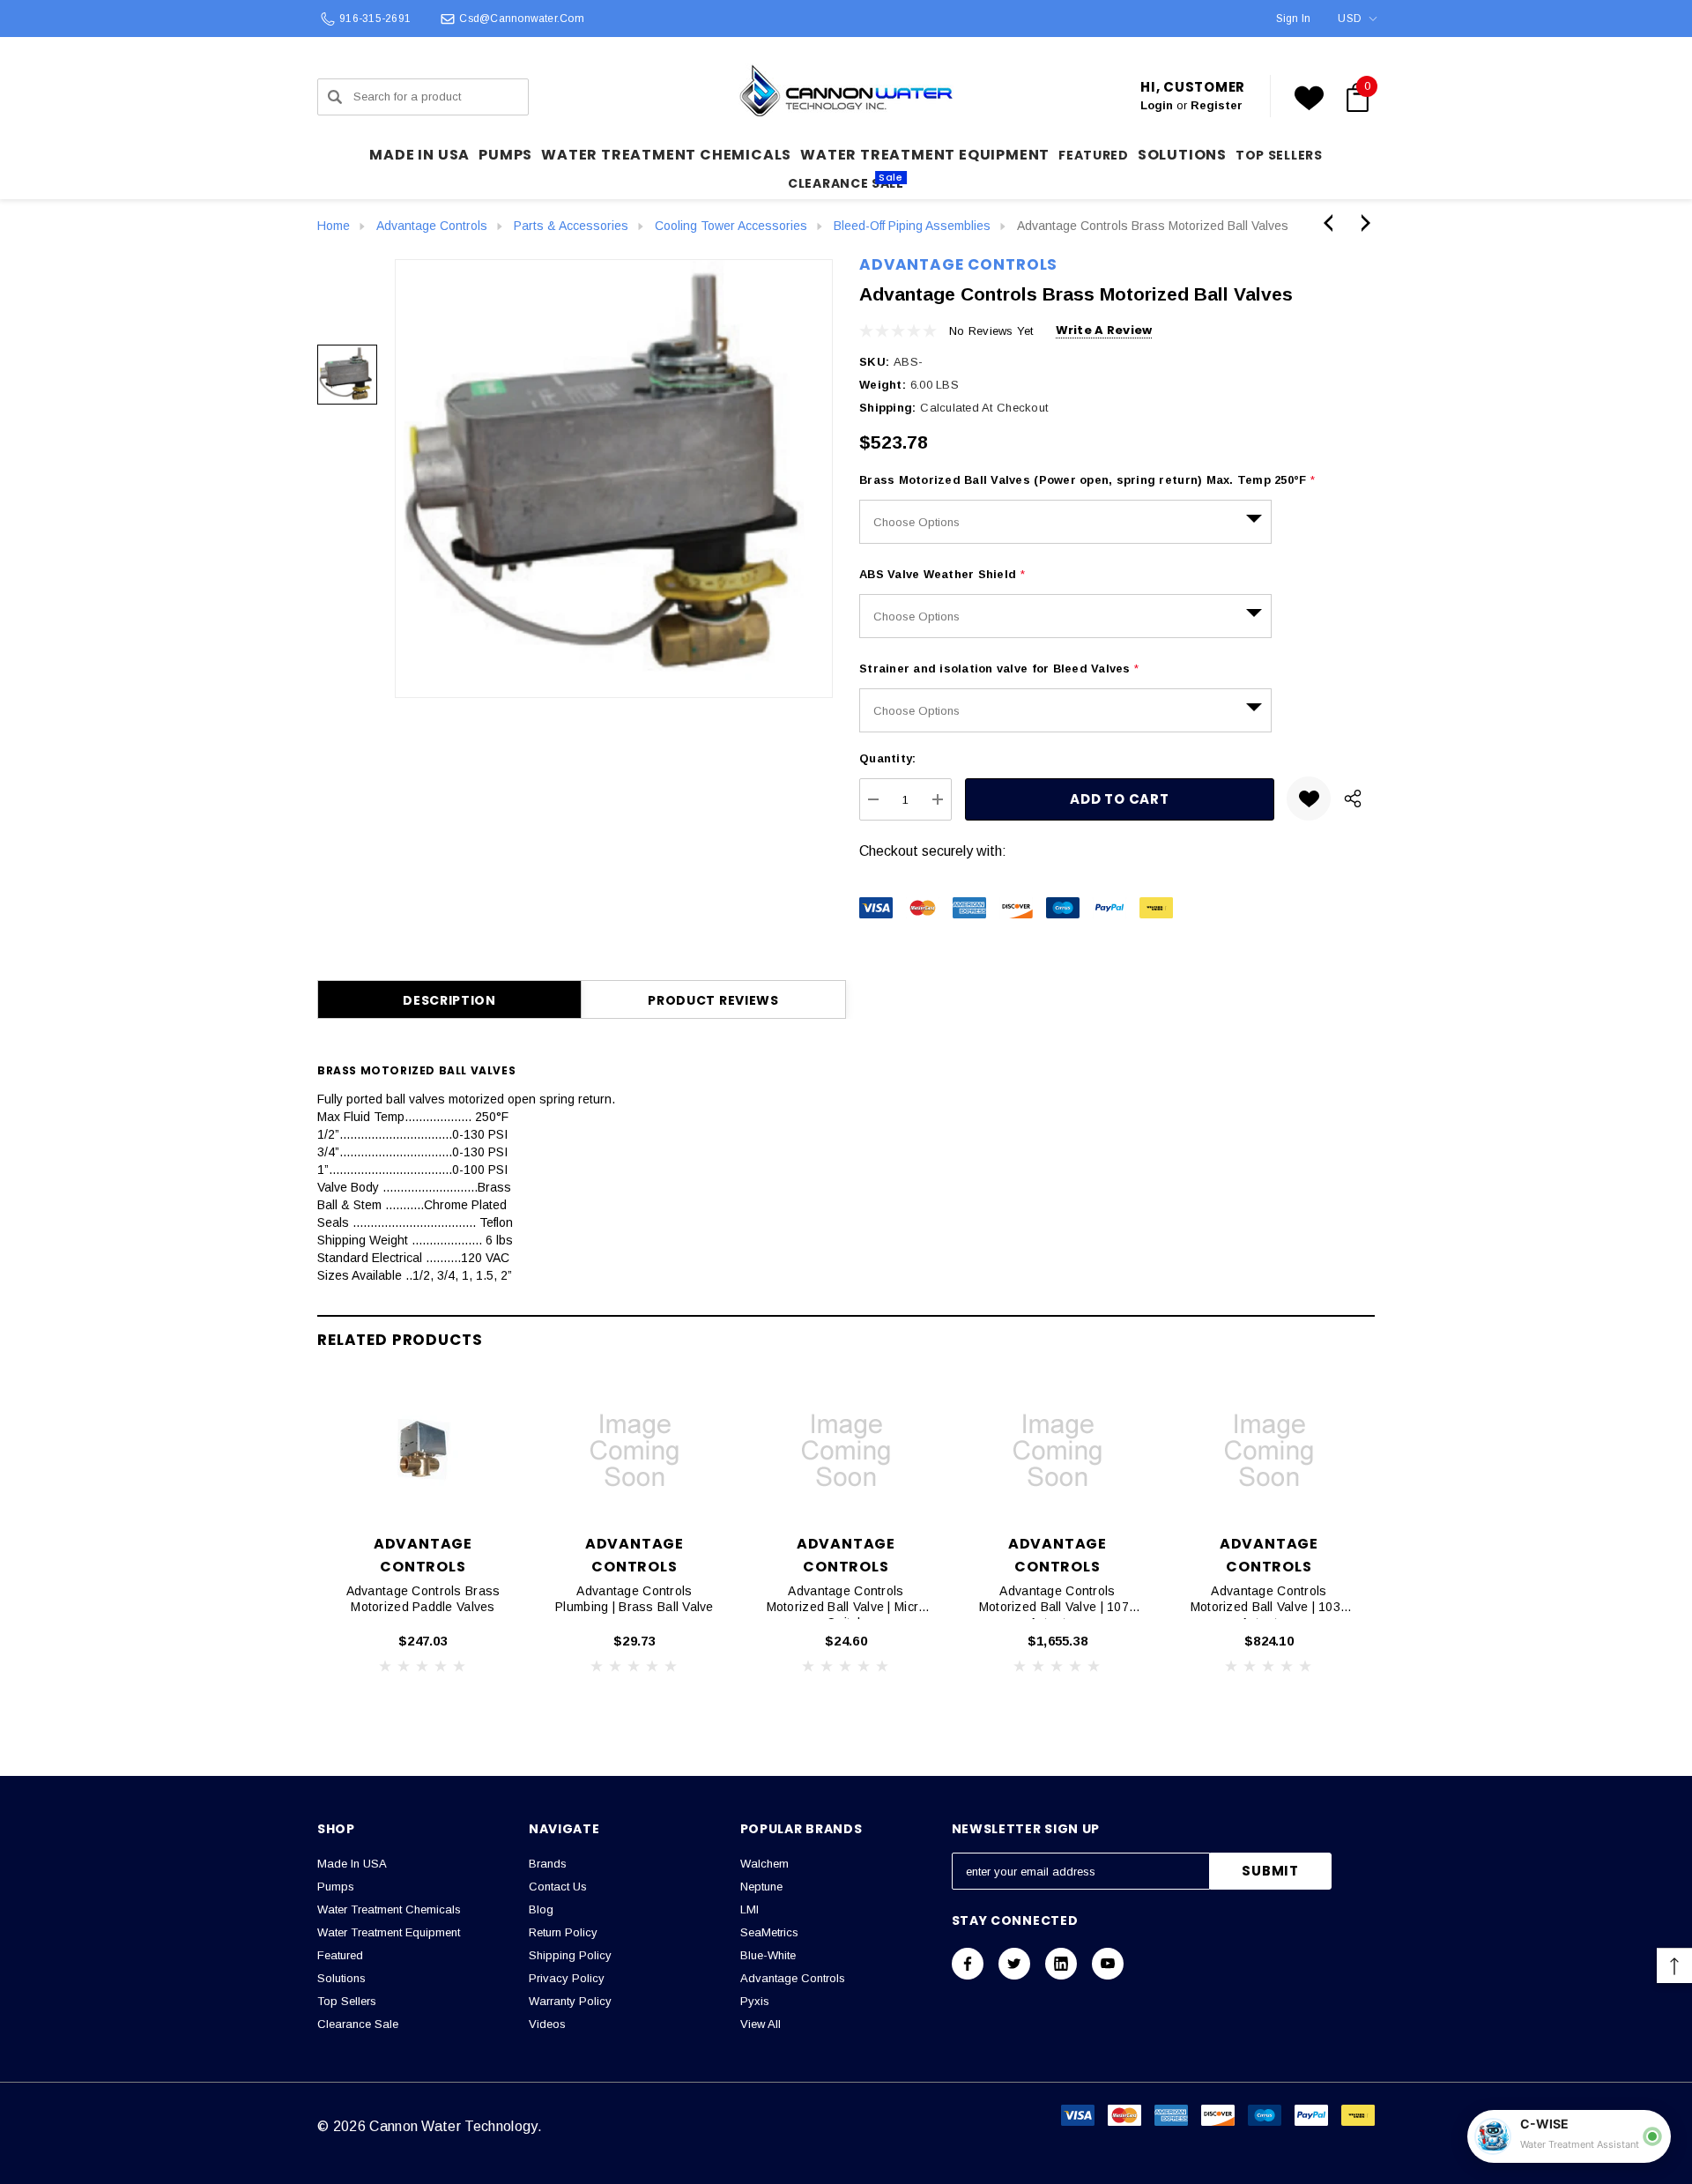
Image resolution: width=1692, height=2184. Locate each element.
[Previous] (1332, 223)
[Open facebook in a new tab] (968, 1964)
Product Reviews (713, 1000)
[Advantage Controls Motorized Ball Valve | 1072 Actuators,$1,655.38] (1057, 1451)
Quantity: (887, 758)
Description (449, 1000)
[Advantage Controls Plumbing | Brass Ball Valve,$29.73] (634, 1451)
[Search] (335, 97)
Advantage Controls (958, 264)
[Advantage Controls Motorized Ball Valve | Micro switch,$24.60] (846, 1451)
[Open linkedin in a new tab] (1061, 1964)
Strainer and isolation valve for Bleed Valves (999, 669)
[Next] (1362, 223)
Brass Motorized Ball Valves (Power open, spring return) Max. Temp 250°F (1087, 480)
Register (1217, 105)
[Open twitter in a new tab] (1014, 1964)
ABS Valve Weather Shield (942, 574)
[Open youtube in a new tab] (1108, 1964)
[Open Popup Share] (1353, 799)
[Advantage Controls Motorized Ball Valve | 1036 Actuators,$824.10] (1269, 1451)
